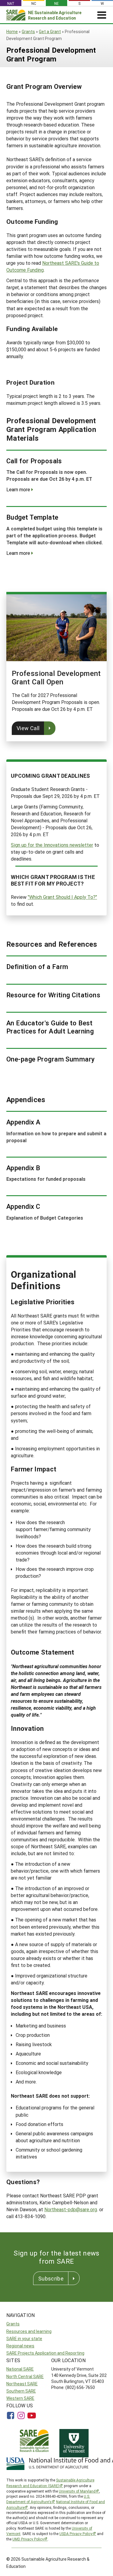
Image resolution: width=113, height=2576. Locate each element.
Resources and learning (29, 2331)
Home (12, 31)
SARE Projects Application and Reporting (45, 2353)
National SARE (20, 2369)
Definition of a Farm (37, 967)
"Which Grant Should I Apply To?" (62, 897)
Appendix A (23, 1122)
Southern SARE (21, 2391)
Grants (28, 31)
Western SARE (20, 2398)
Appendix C (23, 1206)
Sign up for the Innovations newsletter (52, 845)
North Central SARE (25, 2376)
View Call (28, 728)
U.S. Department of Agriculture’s (48, 2499)
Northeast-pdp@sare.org (71, 2209)
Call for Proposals (34, 461)
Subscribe (51, 2278)
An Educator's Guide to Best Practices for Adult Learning (50, 1027)
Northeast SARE (22, 2384)
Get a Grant (50, 31)
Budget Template (32, 517)
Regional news (20, 2346)
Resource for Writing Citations (53, 995)
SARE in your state (24, 2338)
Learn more (18, 489)
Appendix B (23, 1168)
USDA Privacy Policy (76, 2534)
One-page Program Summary (51, 1059)
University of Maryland (77, 2491)
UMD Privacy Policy (28, 2539)
